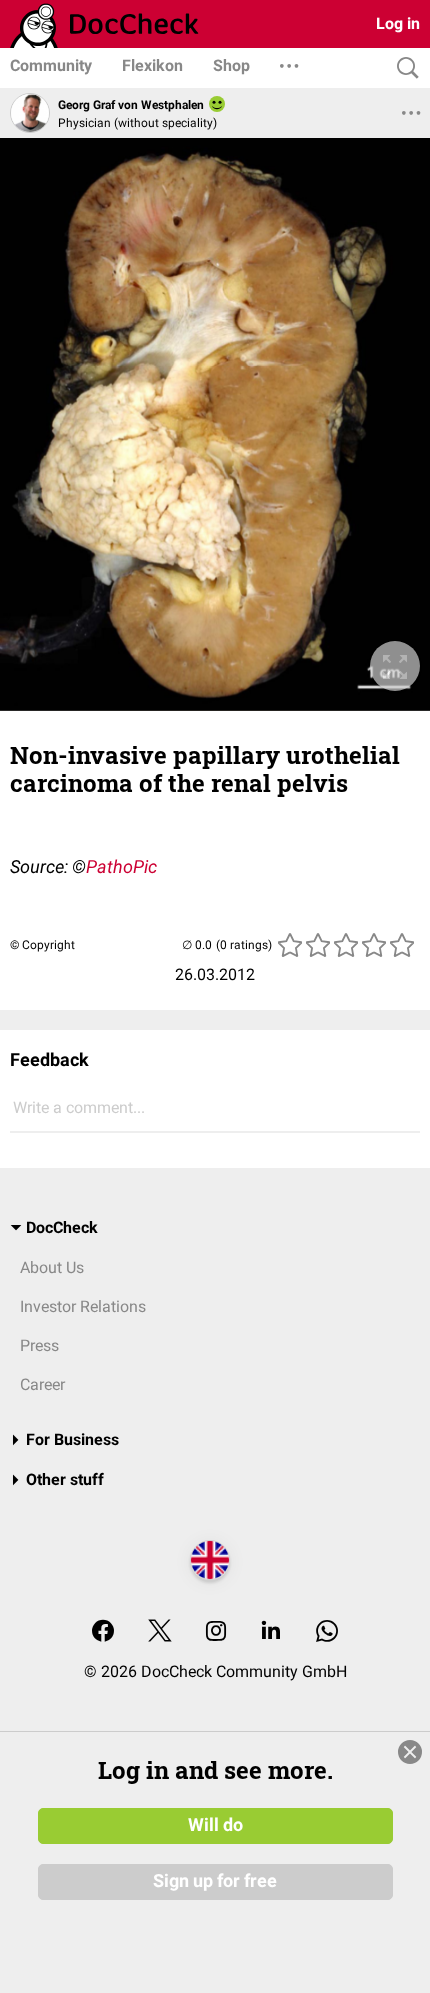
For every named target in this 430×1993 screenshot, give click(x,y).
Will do (215, 1825)
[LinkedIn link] (271, 1632)
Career (42, 1384)
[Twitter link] (160, 1632)
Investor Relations (83, 1306)
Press (39, 1345)
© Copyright (42, 945)
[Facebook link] (103, 1632)
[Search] (403, 68)
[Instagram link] (216, 1632)
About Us (52, 1267)
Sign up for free (215, 1881)
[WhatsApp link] (327, 1632)
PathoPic (121, 866)
